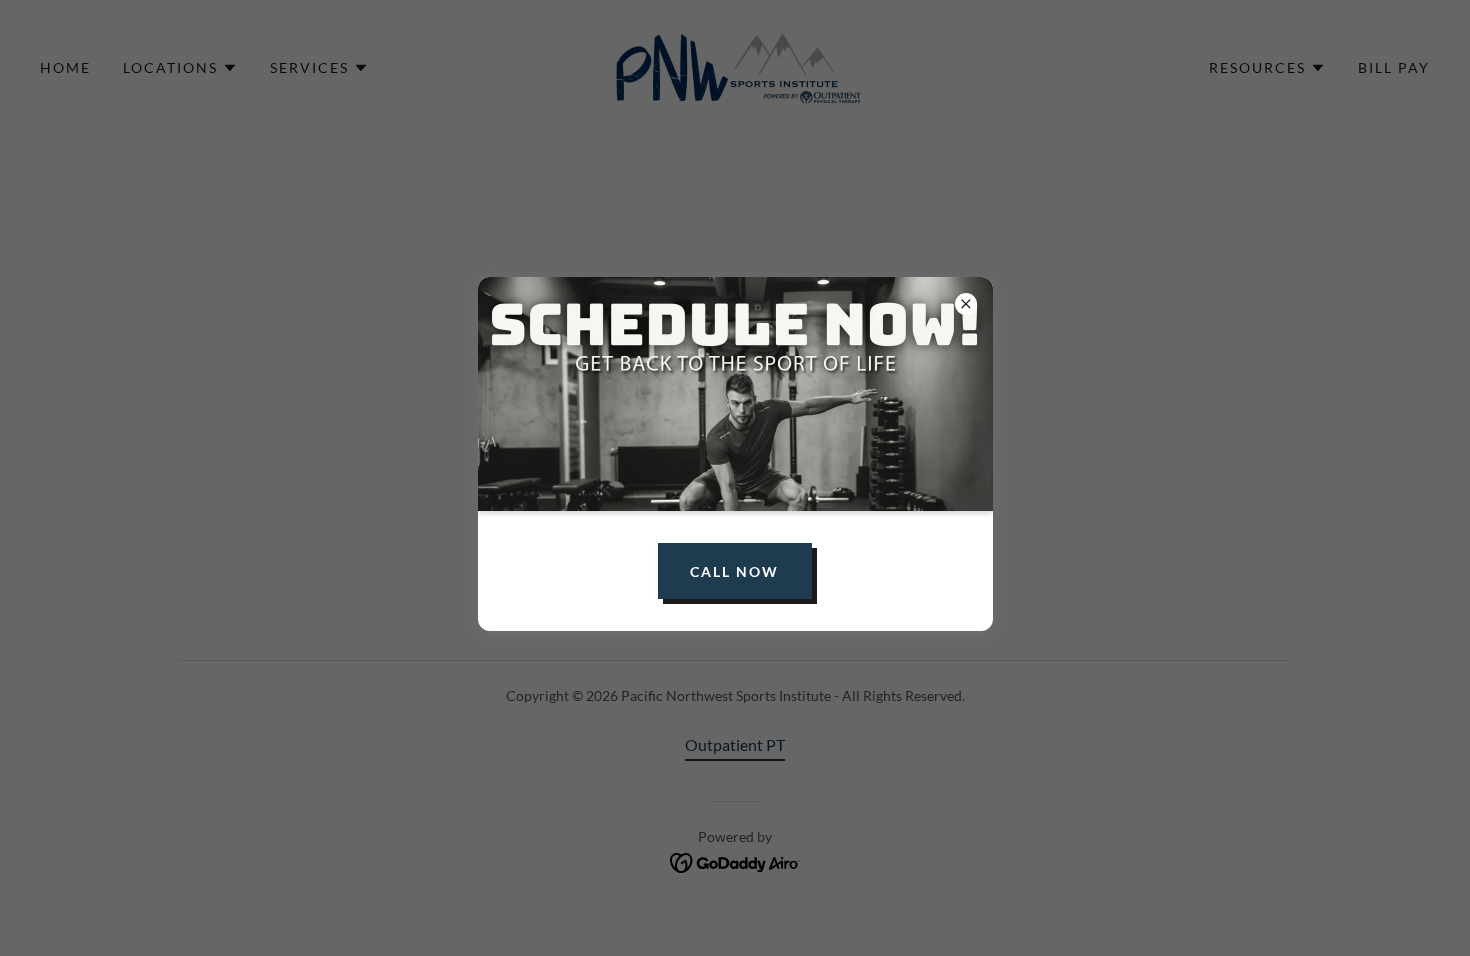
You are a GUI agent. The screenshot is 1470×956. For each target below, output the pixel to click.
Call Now (734, 571)
